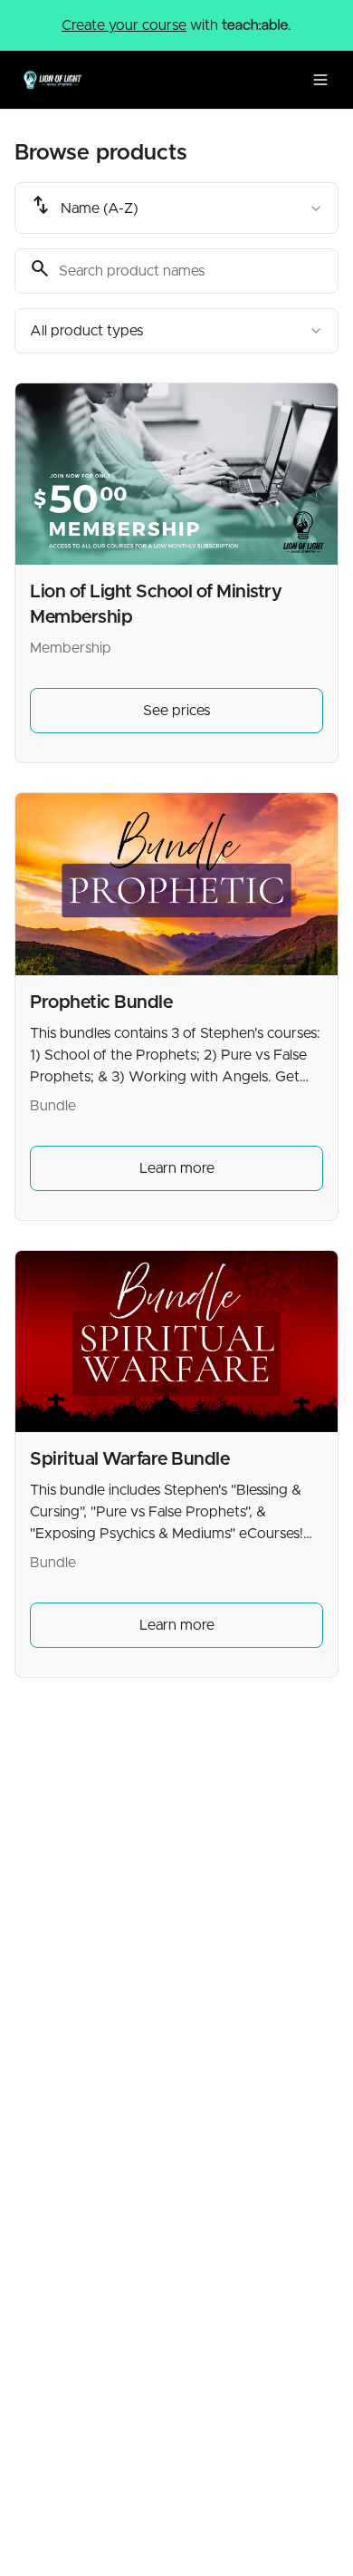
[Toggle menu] (320, 80)
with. (176, 25)
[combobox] (176, 208)
